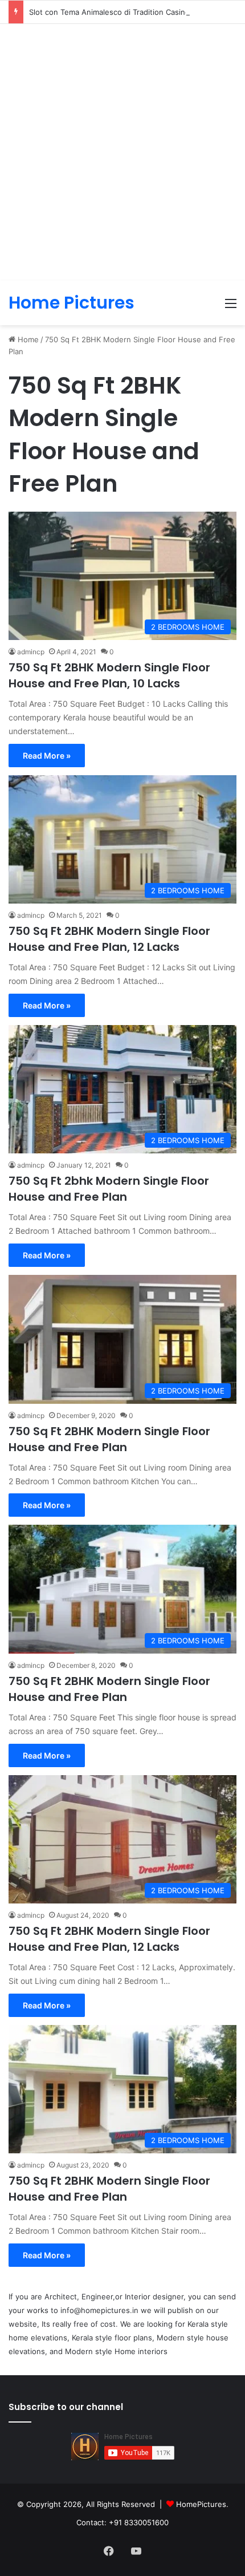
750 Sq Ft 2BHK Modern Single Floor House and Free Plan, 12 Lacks (109, 939)
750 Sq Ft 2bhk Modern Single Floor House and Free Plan (109, 1189)
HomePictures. (202, 2504)
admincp (31, 652)
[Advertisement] (122, 152)
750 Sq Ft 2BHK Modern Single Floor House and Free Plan (109, 1439)
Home (27, 339)
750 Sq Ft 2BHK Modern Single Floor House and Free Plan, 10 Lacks (109, 675)
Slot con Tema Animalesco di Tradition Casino (109, 12)
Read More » (47, 756)
